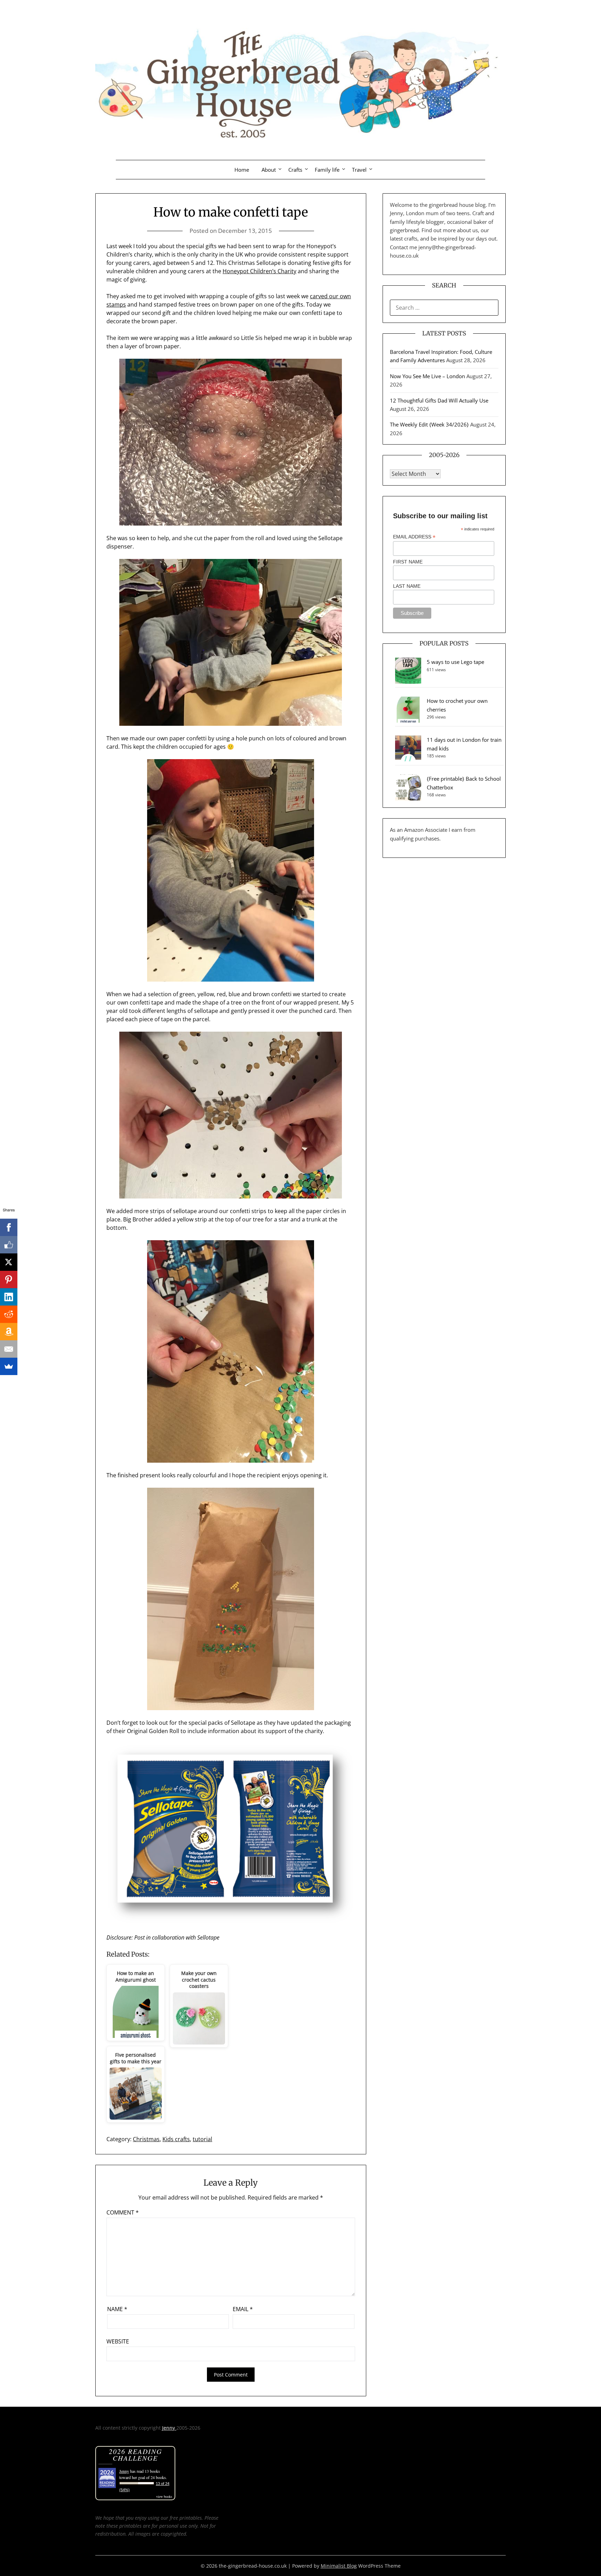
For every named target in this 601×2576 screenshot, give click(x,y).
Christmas (146, 2139)
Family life (327, 170)
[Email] (9, 1349)
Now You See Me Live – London (427, 376)
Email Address (414, 537)
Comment (123, 2212)
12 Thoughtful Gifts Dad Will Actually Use (439, 400)
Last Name (407, 586)
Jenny (169, 2428)
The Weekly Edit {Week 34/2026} (429, 424)
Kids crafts (176, 2139)
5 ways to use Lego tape (455, 662)
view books (164, 2496)
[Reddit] (9, 1314)
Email (243, 2309)
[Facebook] (9, 1227)
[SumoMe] (9, 1366)
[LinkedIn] (9, 1297)
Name (117, 2309)
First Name (408, 562)
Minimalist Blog (339, 2566)
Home (242, 170)
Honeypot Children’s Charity (259, 271)
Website (118, 2341)
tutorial (202, 2139)
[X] (9, 1262)
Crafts (295, 170)
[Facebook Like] (9, 1245)
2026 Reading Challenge (135, 2455)
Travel (359, 170)
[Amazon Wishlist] (9, 1332)
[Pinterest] (9, 1279)
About (269, 170)
